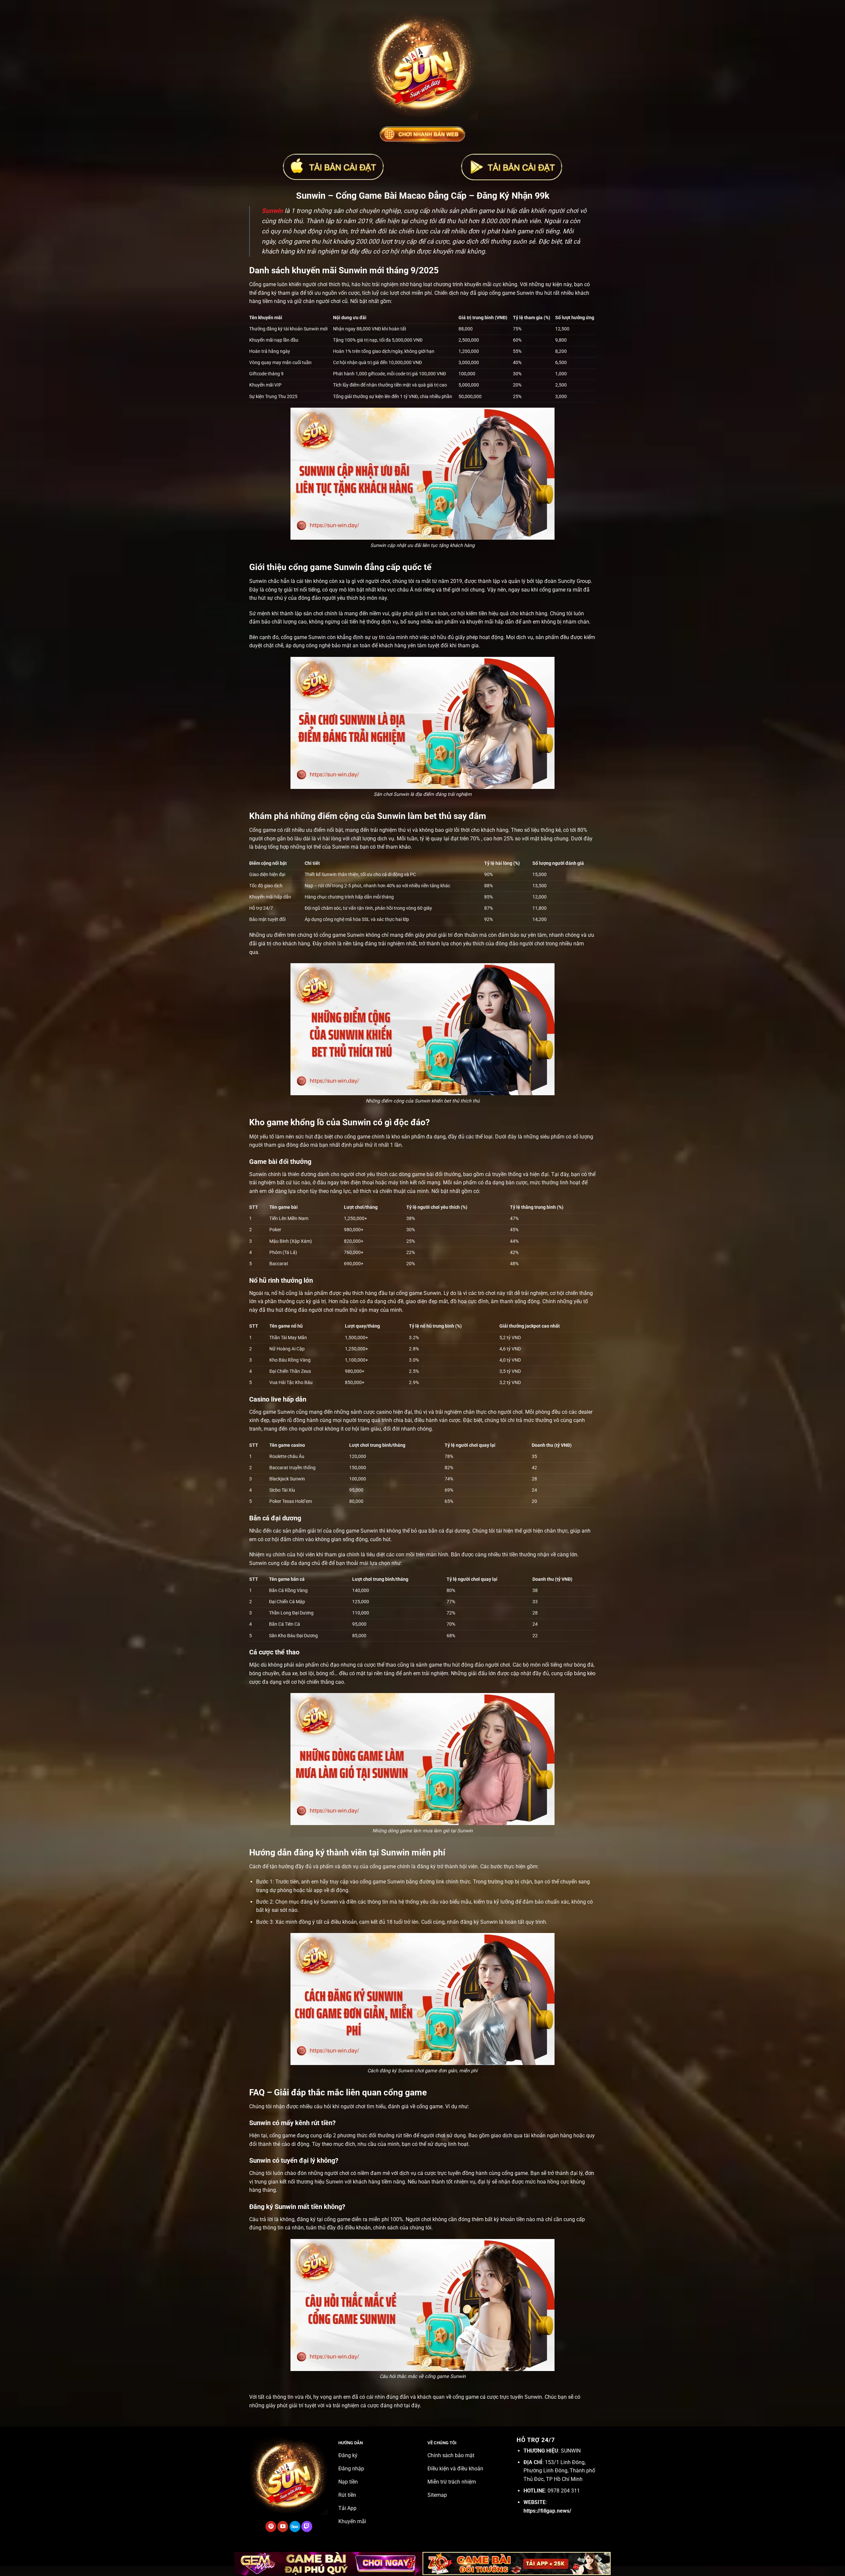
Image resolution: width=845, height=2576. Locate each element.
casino (384, 1412)
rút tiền (404, 2135)
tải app (314, 1890)
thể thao (387, 1665)
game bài (423, 1174)
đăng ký (426, 1866)
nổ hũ (278, 1293)
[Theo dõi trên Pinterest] (271, 2526)
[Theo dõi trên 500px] (295, 2526)
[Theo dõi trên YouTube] (283, 2526)
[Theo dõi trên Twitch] (307, 2526)
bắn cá (436, 1531)
